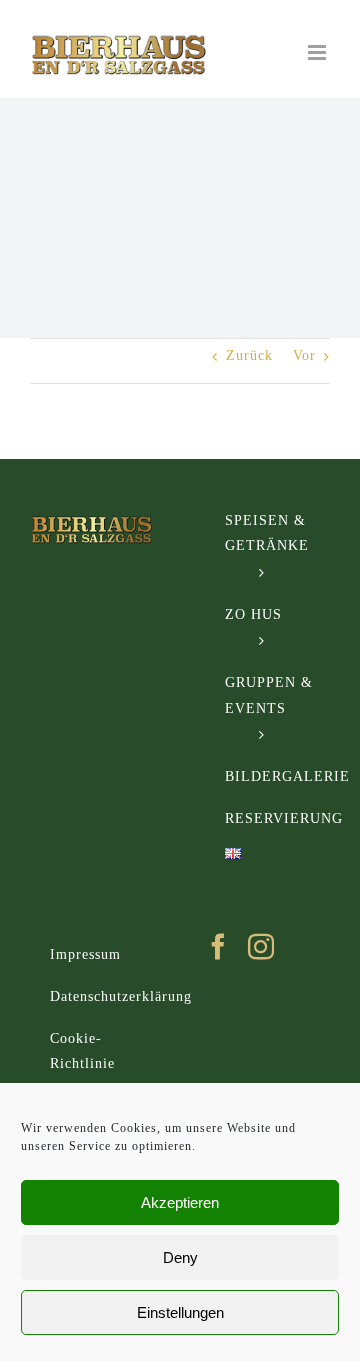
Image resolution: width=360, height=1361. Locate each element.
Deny (180, 1257)
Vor (304, 355)
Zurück (249, 355)
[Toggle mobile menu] (319, 52)
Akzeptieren (180, 1202)
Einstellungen (180, 1312)
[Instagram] (261, 946)
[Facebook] (218, 946)
